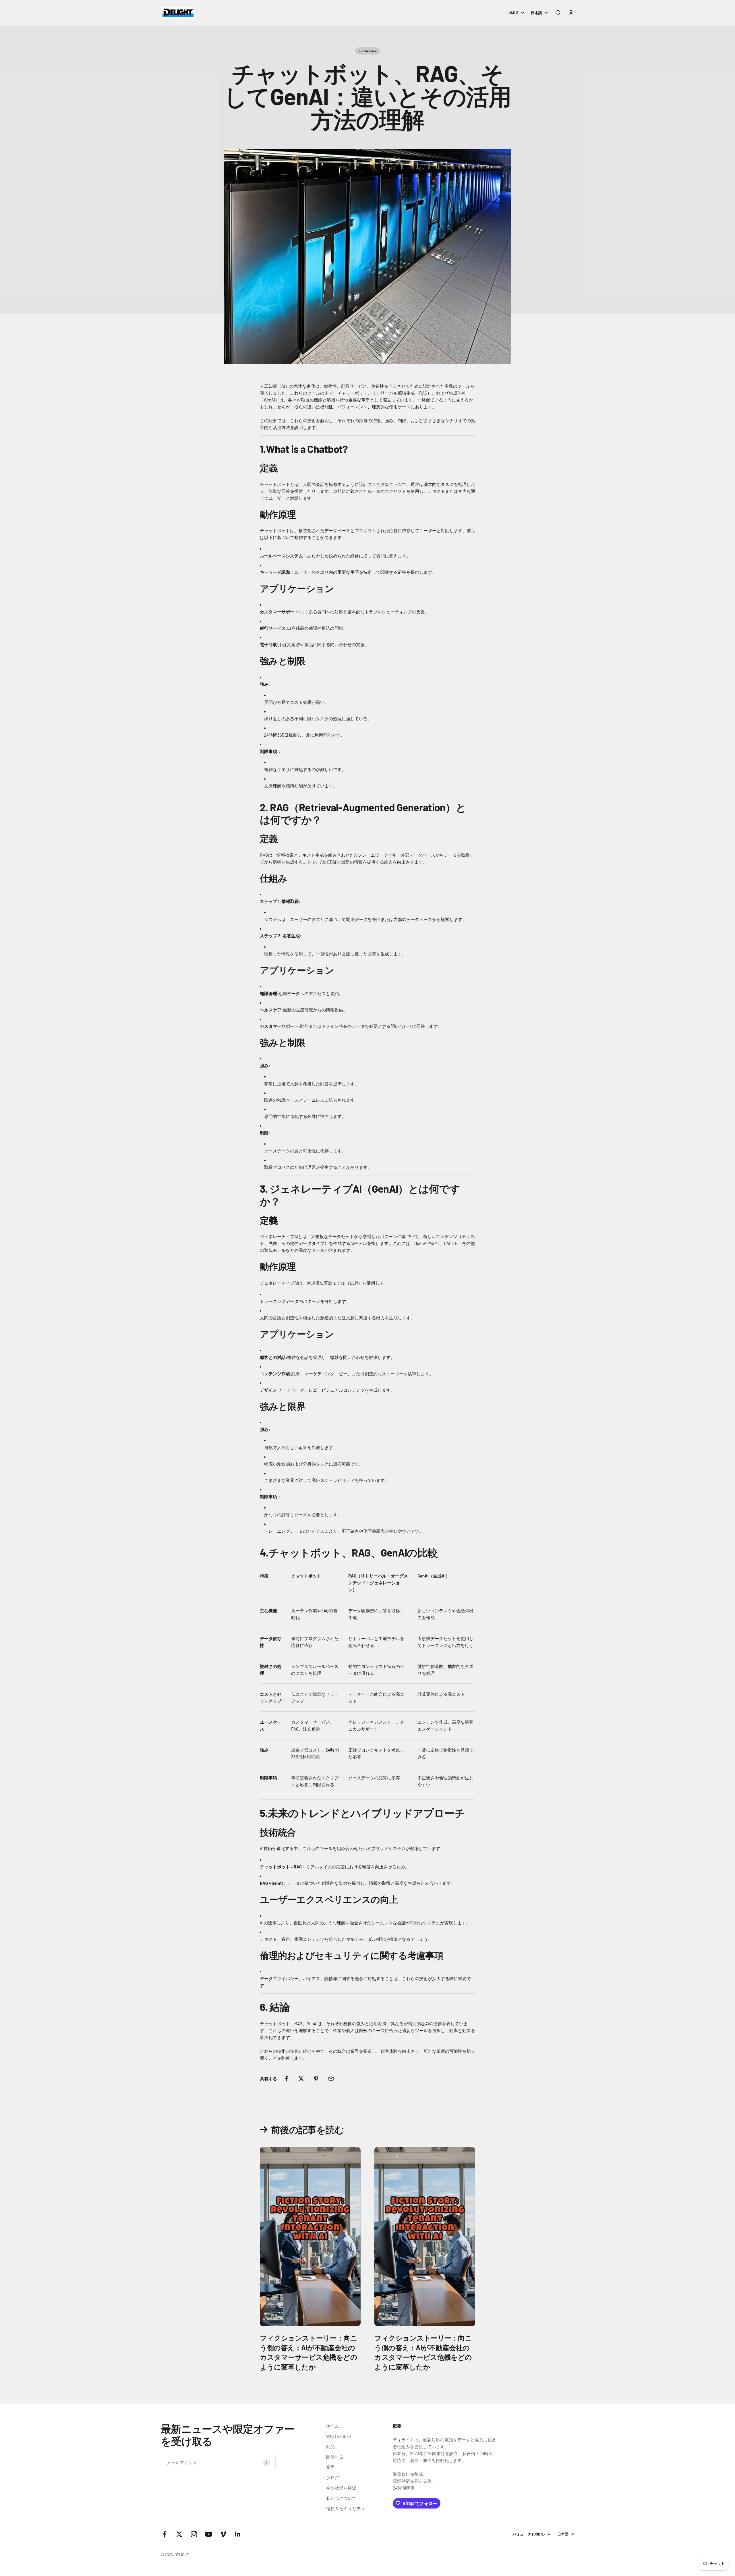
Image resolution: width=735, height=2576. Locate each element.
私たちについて (341, 2498)
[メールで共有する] (331, 2079)
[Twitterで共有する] (301, 2079)
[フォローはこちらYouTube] (209, 2534)
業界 (330, 2467)
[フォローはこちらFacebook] (165, 2534)
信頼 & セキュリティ (346, 2509)
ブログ (333, 2477)
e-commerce (368, 51)
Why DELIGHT (339, 2436)
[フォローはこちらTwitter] (179, 2534)
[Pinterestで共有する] (316, 2079)
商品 (330, 2446)
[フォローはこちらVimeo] (223, 2534)
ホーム (333, 2426)
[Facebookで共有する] (286, 2079)
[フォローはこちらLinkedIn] (238, 2534)
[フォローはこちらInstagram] (194, 2534)
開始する (335, 2457)
